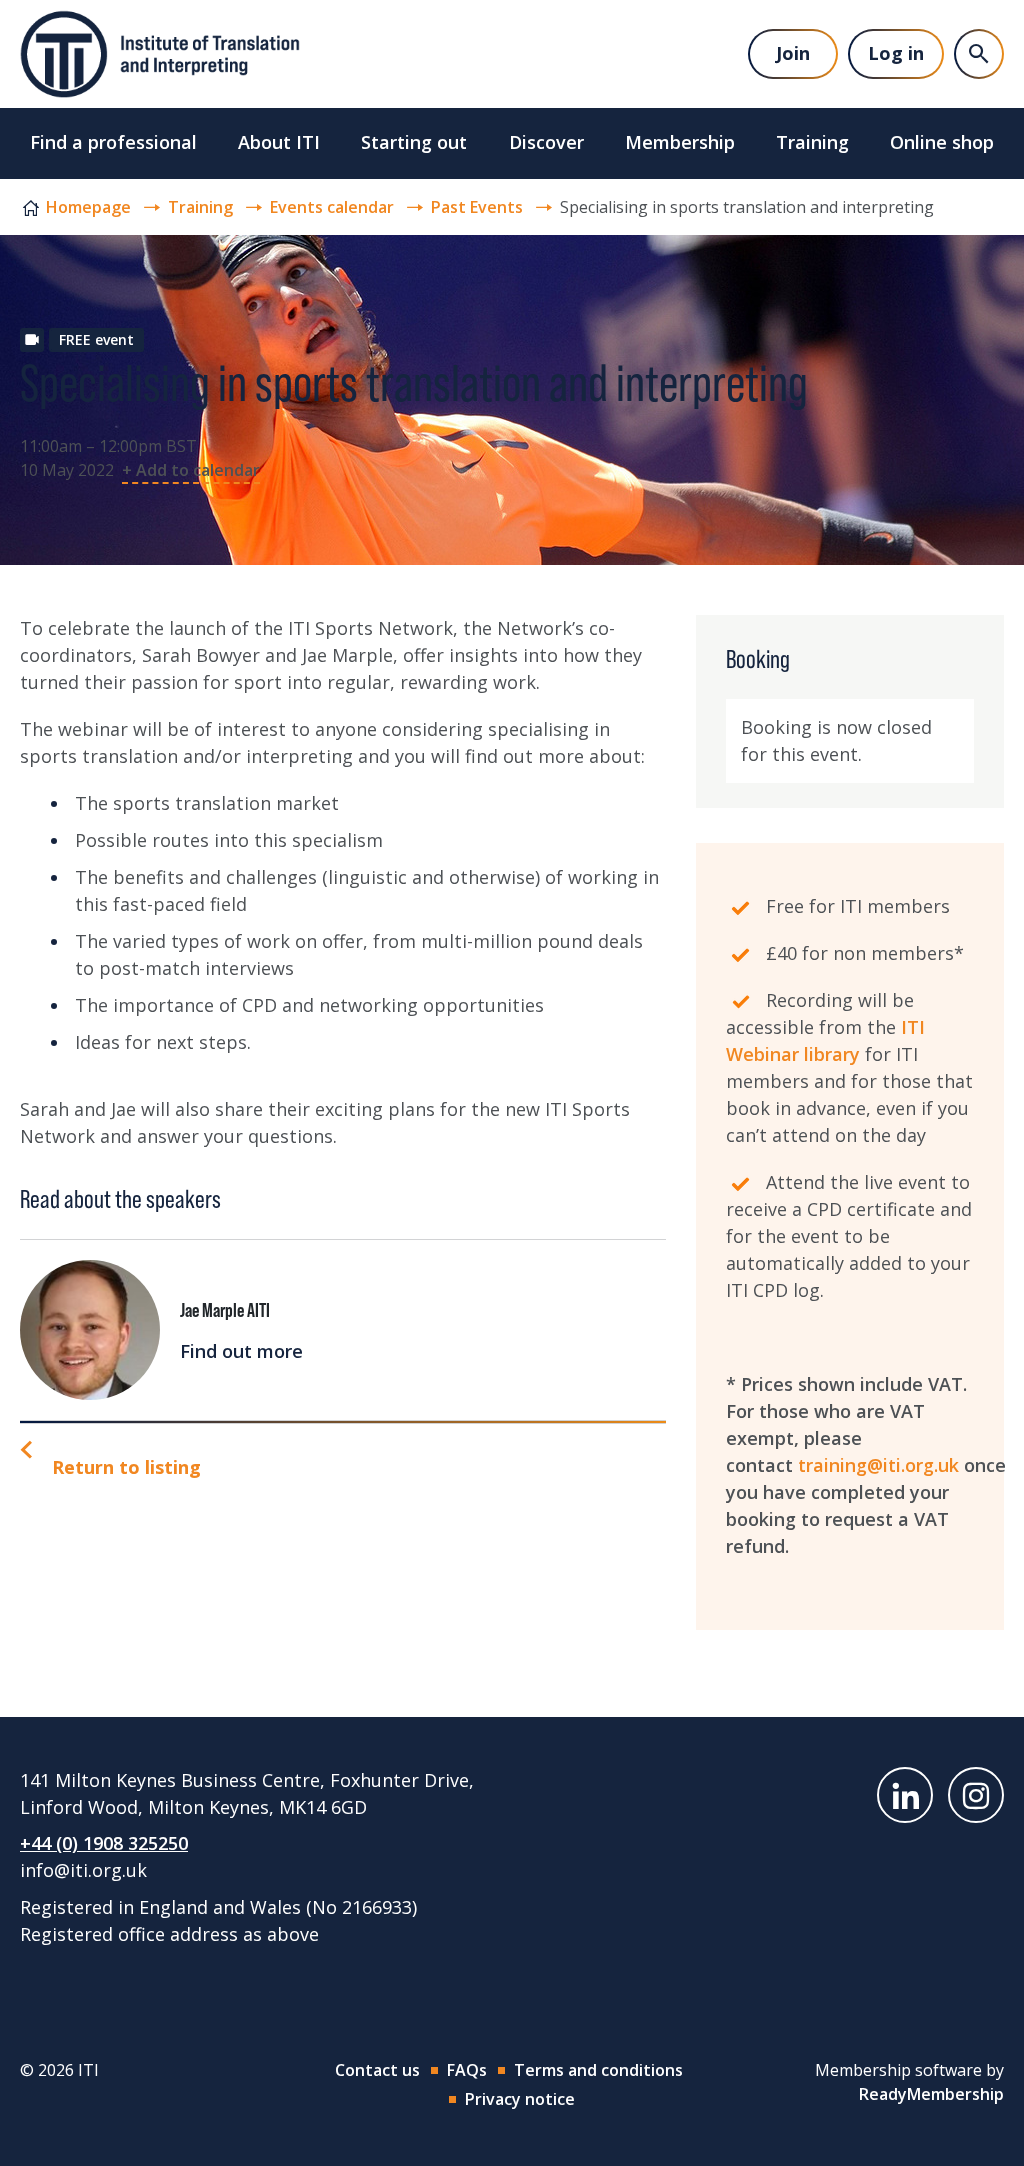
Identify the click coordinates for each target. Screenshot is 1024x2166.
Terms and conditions (598, 2070)
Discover (546, 142)
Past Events (477, 207)
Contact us (377, 2070)
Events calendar (332, 207)
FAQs (467, 2070)
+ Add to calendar (191, 470)
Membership (680, 142)
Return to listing (126, 1467)
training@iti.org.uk (878, 1465)
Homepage (88, 207)
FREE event (96, 339)
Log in (896, 53)
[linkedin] (905, 1795)
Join (793, 53)
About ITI (279, 142)
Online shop (942, 142)
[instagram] (976, 1795)
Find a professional (113, 142)
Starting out (414, 142)
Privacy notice (520, 2099)
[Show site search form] (979, 54)
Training (812, 142)
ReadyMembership (931, 2094)
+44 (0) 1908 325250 (104, 1843)
